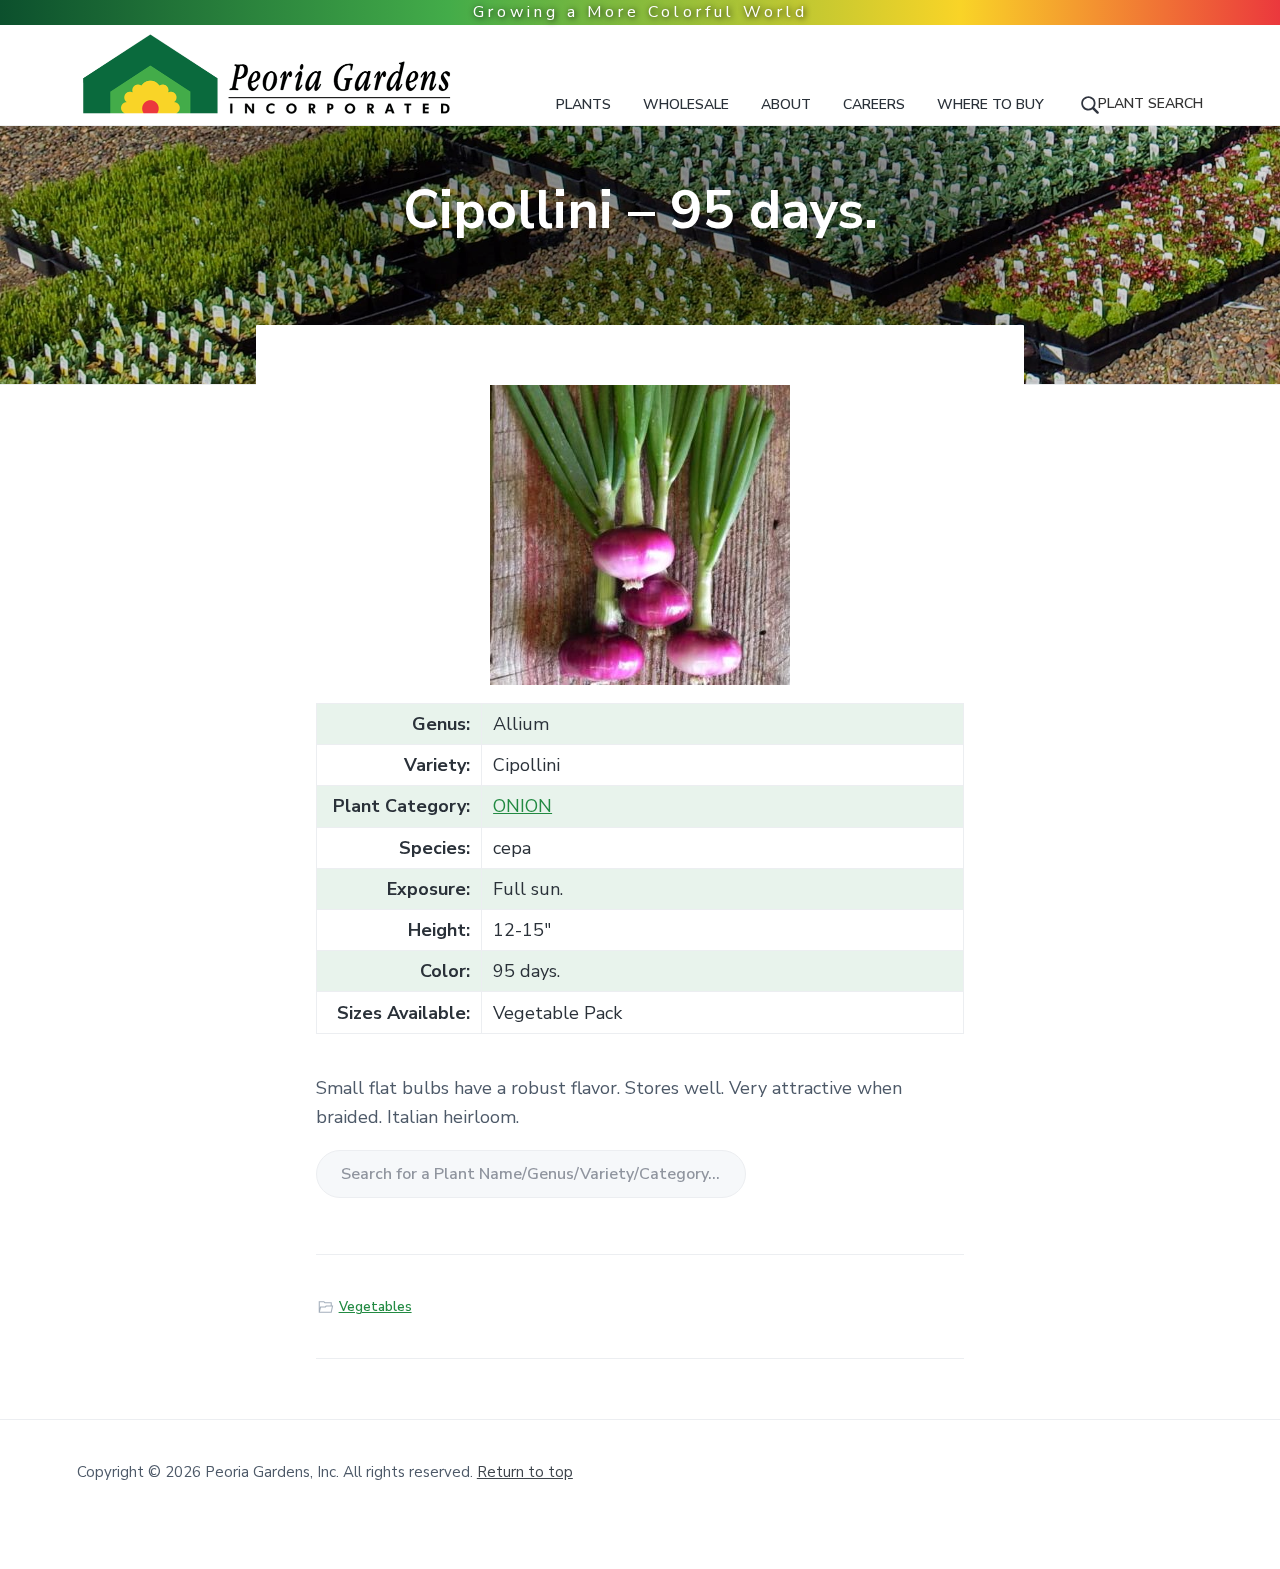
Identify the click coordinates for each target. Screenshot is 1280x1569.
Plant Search (1150, 103)
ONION (522, 806)
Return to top (525, 1472)
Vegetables (375, 1307)
